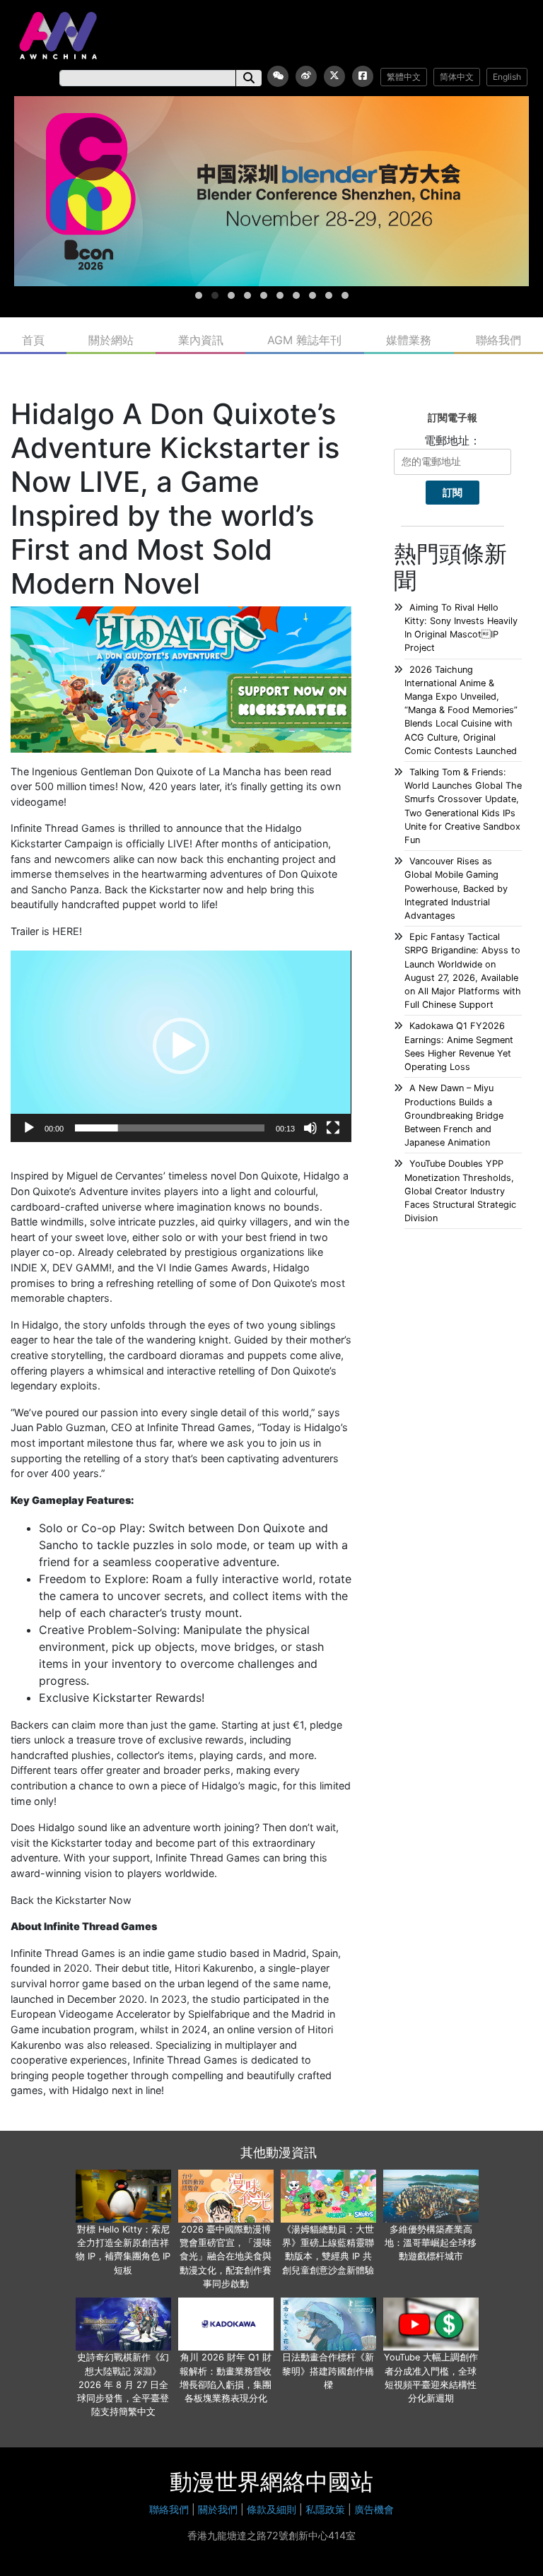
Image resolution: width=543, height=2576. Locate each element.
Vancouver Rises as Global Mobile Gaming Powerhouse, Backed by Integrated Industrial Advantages (456, 888)
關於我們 (218, 2509)
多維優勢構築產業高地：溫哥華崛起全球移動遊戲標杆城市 (431, 2243)
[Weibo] (306, 76)
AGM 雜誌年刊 (304, 340)
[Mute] (310, 1128)
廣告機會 (374, 2509)
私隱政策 (325, 2509)
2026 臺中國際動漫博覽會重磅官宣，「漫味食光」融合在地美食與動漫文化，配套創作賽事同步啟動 (226, 2257)
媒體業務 (409, 340)
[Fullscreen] (333, 1128)
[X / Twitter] (334, 76)
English (507, 77)
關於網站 (111, 340)
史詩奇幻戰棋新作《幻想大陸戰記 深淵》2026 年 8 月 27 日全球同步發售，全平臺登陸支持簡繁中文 (123, 2384)
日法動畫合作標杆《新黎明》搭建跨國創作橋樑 (328, 2371)
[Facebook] (363, 76)
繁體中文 (404, 77)
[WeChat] (278, 76)
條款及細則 (271, 2509)
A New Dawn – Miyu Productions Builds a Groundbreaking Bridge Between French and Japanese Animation (454, 1115)
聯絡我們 (498, 340)
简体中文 (457, 77)
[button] (181, 1046)
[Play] (29, 1128)
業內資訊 (201, 340)
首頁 (33, 340)
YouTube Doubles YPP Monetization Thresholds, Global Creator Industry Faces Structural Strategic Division (460, 1191)
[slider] (170, 1128)
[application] (181, 1046)
